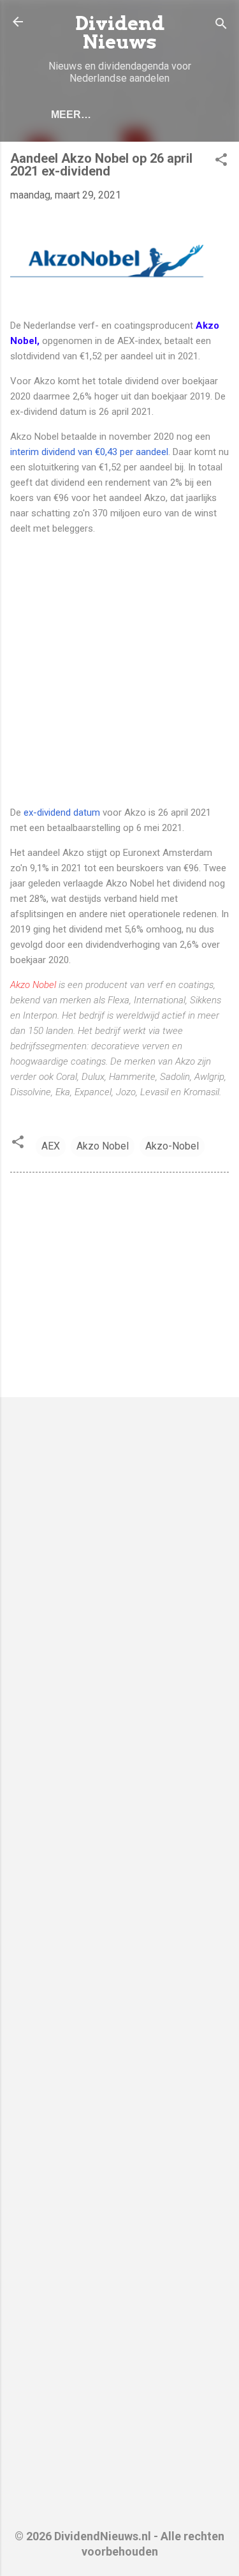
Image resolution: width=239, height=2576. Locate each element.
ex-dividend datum (63, 812)
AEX (51, 1146)
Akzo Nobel (34, 985)
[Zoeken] (221, 26)
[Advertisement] (119, 670)
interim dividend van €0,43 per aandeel (89, 452)
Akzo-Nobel (172, 1146)
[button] (221, 162)
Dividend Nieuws (120, 33)
